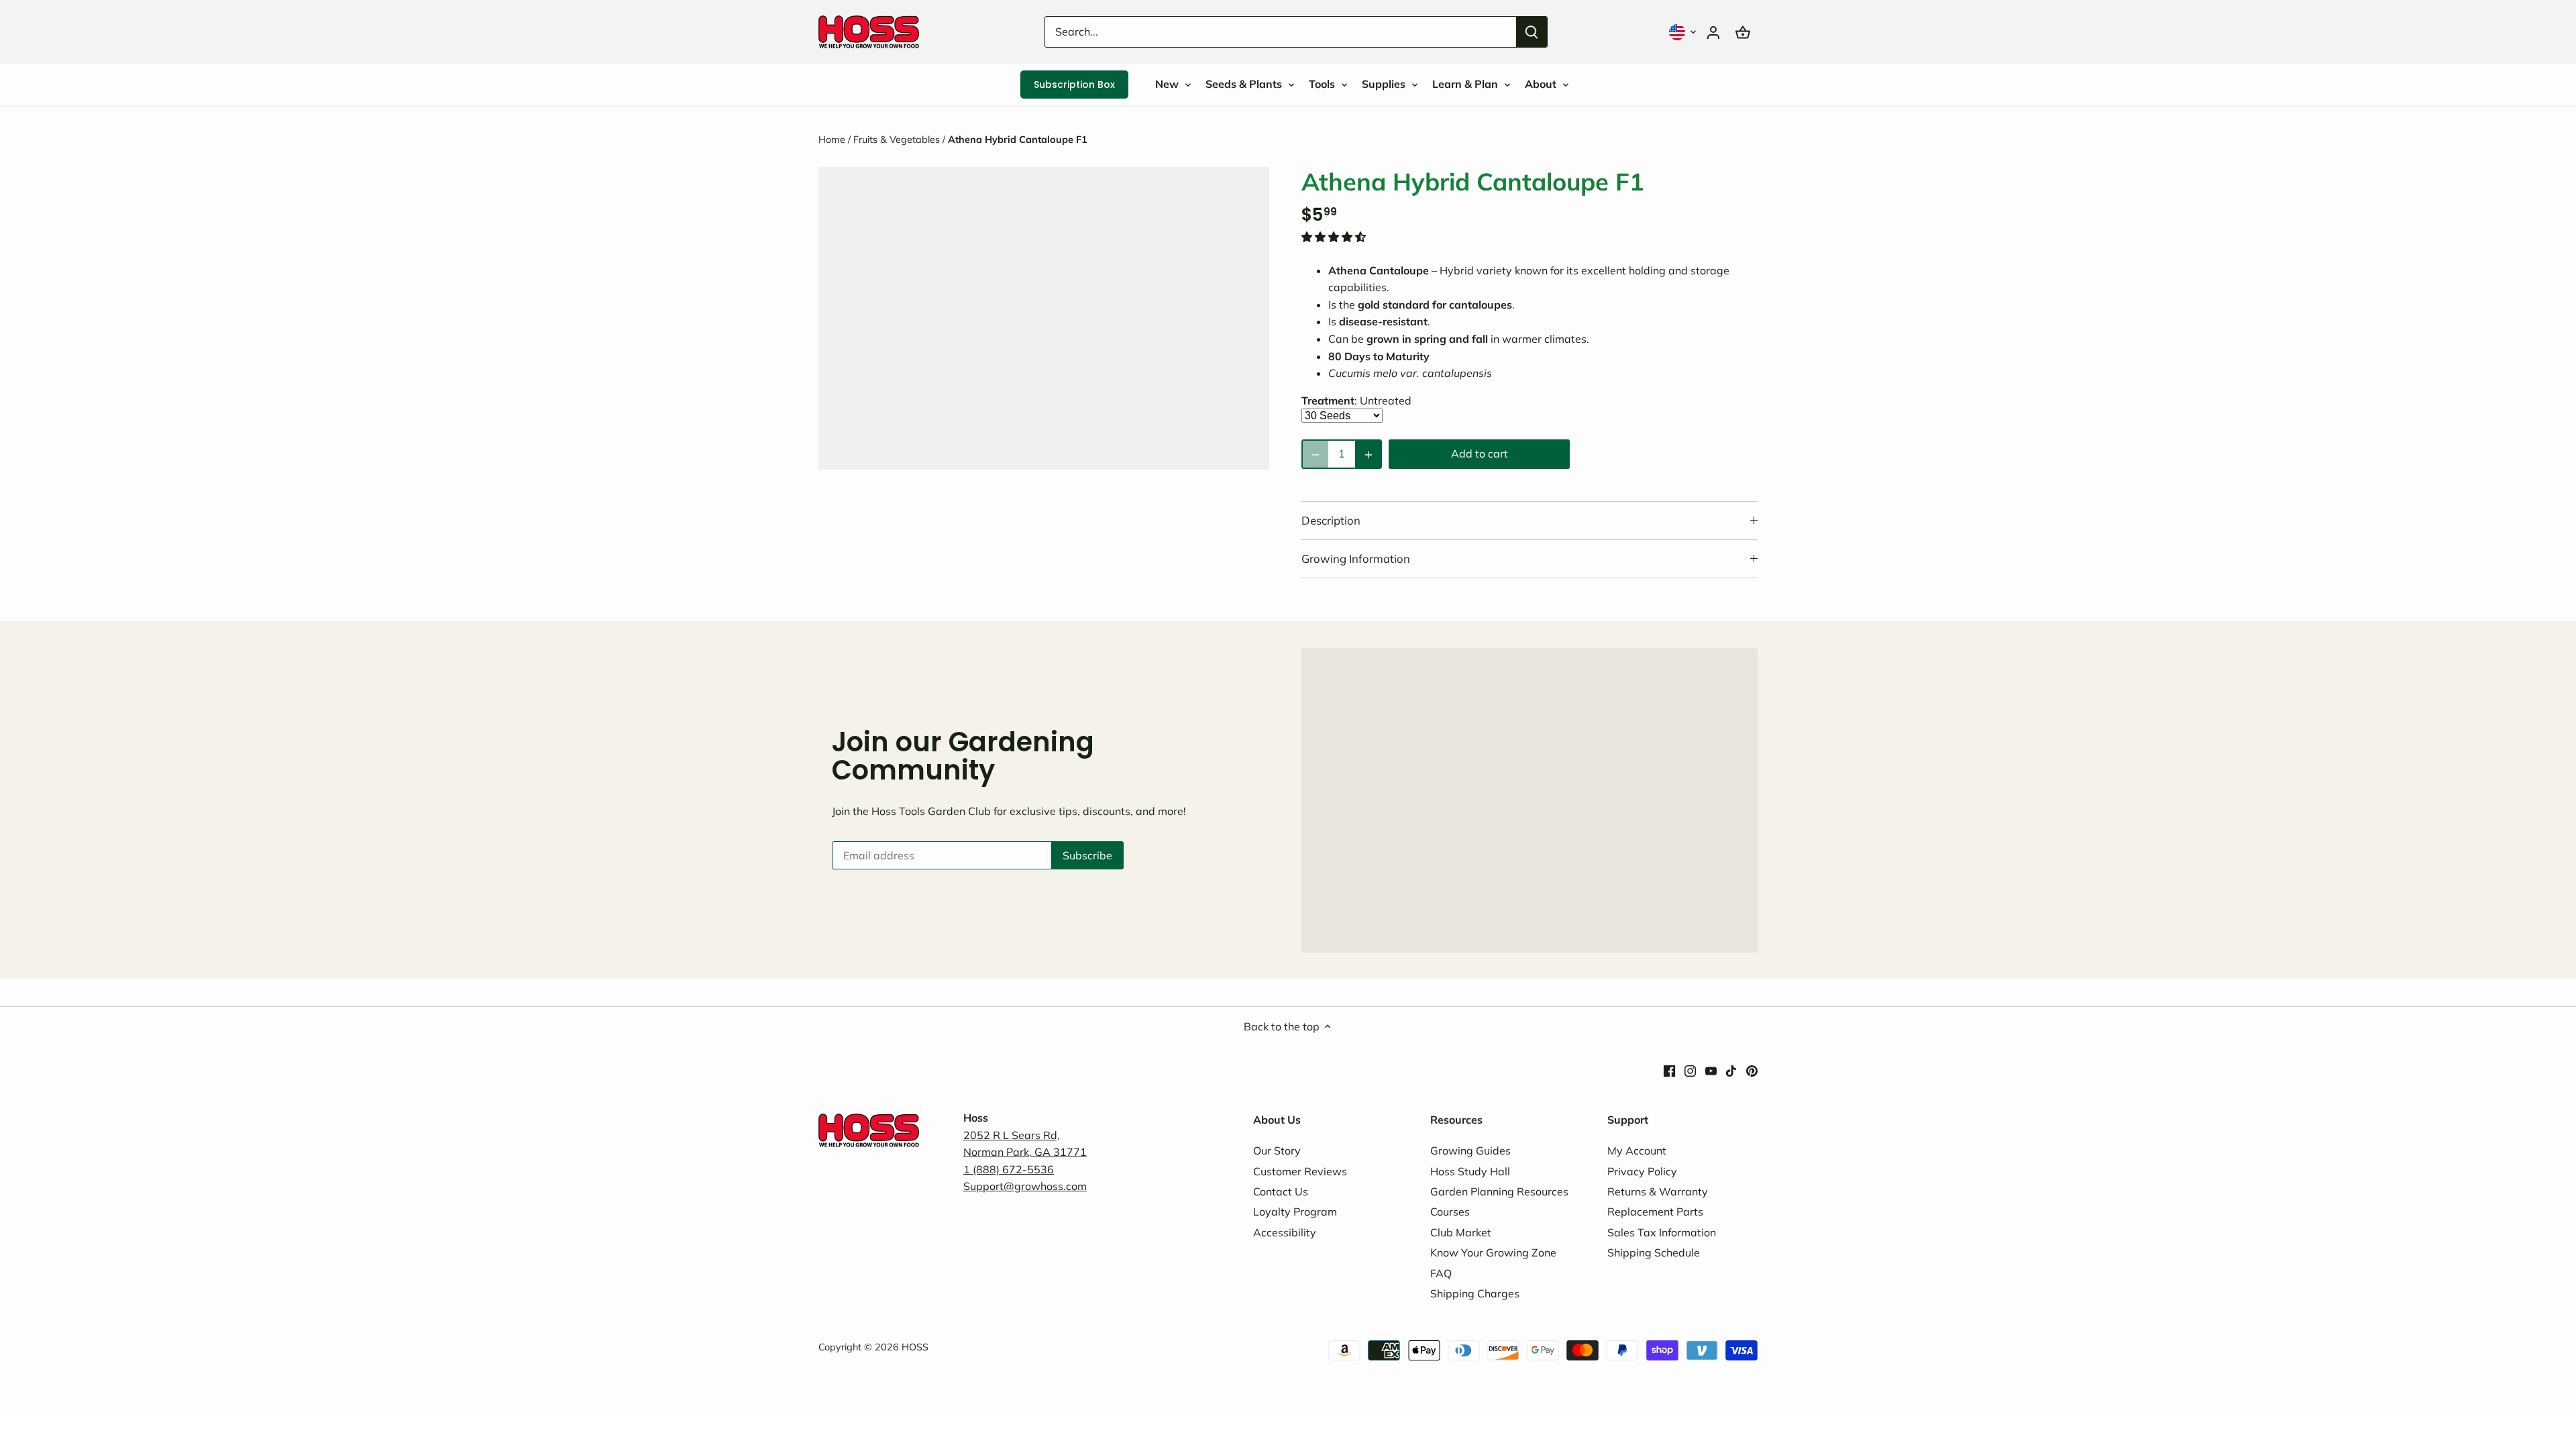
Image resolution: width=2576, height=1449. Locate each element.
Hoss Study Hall (1470, 1171)
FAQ (1441, 1273)
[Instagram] (1690, 1070)
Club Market (1461, 1232)
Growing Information (1356, 558)
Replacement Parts (1655, 1212)
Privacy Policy (1642, 1171)
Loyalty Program (1295, 1212)
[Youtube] (1711, 1070)
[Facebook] (1669, 1070)
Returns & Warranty (1658, 1191)
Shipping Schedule (1654, 1252)
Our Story (1277, 1150)
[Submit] (1532, 32)
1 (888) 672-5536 (1009, 1169)
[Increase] (1368, 454)
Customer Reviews (1300, 1171)
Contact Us (1281, 1191)
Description (1331, 520)
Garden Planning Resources (1499, 1191)
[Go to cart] (1743, 32)
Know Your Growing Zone (1493, 1252)
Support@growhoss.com (1025, 1186)
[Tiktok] (1731, 1070)
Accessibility (1285, 1232)
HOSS (915, 1347)
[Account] (1713, 32)
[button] (1684, 32)
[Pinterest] (1752, 1070)
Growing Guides (1470, 1150)
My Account (1637, 1150)
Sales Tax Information (1662, 1232)
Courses (1450, 1212)
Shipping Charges (1475, 1293)
